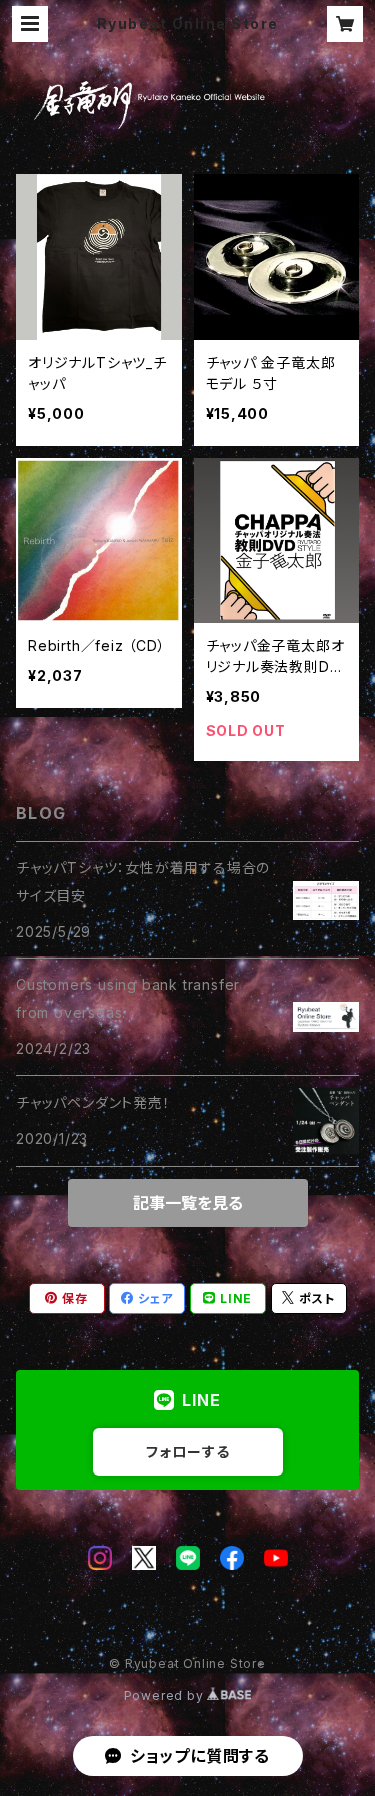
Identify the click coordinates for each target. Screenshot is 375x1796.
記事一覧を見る (188, 1203)
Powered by (166, 1695)
